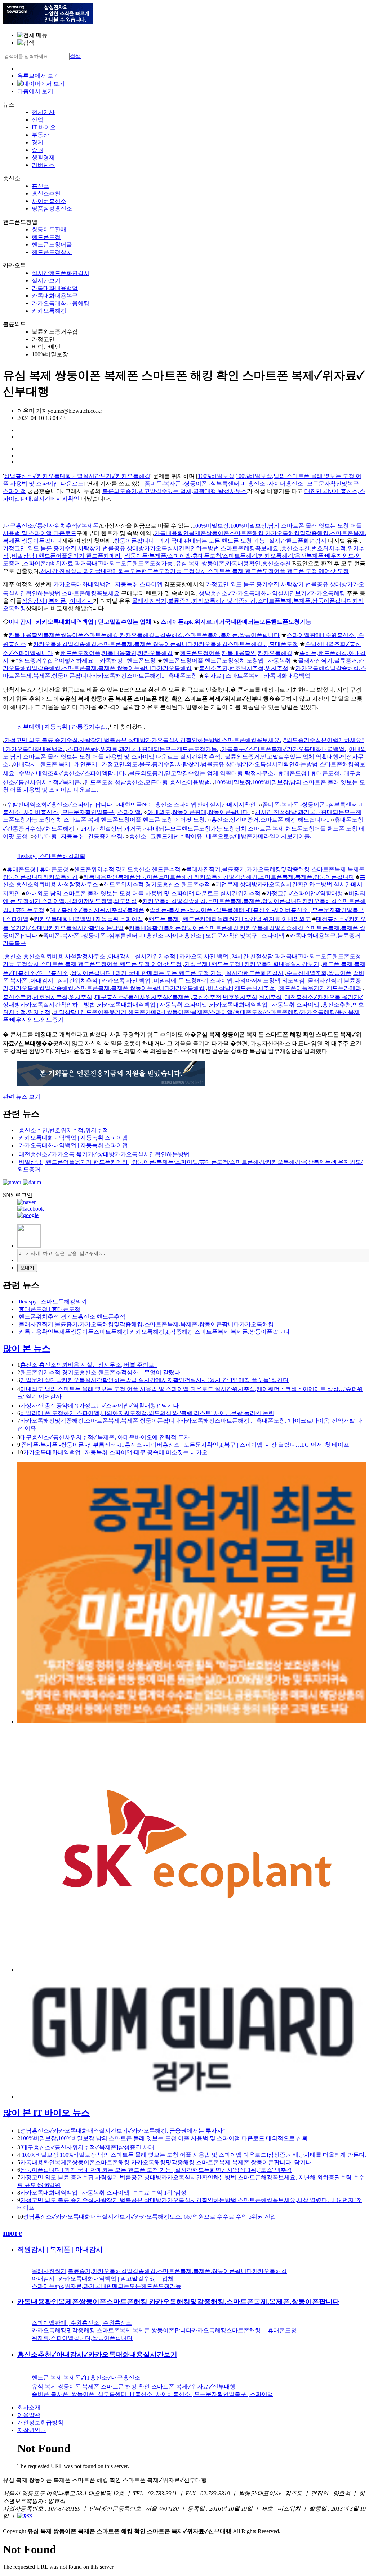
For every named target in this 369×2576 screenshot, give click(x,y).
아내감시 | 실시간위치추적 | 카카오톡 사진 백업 (168, 956)
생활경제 (43, 157)
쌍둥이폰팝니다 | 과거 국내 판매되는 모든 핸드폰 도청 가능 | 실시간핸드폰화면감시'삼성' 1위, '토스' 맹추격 (156, 2170)
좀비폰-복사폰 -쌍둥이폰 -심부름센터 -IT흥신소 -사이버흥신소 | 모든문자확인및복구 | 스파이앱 (164, 936)
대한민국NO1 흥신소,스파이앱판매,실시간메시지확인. (188, 805)
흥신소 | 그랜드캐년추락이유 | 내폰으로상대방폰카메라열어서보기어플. (220, 836)
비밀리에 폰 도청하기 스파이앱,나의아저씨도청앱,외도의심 (229, 980)
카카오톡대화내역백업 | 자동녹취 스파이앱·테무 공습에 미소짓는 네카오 (115, 1452)
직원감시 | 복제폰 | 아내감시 (57, 601)
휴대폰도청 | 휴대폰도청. (309, 773)
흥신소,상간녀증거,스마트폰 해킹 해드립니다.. (270, 820)
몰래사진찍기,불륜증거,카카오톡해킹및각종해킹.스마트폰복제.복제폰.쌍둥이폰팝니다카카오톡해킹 (146, 1324)
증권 (37, 150)
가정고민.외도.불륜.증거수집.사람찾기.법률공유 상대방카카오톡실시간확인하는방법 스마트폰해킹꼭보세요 (141, 548)
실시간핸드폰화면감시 (61, 273)
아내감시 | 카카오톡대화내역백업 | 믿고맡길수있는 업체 (80, 622)
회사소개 (29, 2407)
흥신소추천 (46, 193)
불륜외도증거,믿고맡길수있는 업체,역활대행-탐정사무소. (202, 773)
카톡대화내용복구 (55, 296)
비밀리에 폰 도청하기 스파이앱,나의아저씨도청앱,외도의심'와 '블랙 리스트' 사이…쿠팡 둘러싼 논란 (147, 1413)
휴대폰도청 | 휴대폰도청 (38, 869)
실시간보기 (46, 281)
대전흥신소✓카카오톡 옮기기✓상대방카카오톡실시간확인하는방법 (104, 1154)
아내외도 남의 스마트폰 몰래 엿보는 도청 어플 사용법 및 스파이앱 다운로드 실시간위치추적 (143, 893)
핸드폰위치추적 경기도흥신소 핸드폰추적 (127, 869)
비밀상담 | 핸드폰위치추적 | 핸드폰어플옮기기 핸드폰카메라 (284, 988)
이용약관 (29, 2415)
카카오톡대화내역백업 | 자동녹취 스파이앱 (108, 584)
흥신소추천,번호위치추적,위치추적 (244, 668)
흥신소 (40, 186)
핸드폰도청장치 (52, 252)
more (13, 2233)
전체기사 (43, 112)
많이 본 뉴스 (27, 1348)
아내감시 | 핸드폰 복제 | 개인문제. (56, 764)
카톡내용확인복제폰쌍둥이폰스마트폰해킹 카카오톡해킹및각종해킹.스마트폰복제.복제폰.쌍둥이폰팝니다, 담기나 (166, 2162)
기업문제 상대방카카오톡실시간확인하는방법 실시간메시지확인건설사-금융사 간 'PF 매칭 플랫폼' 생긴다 (154, 1380)
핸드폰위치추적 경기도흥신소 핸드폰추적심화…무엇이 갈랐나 (100, 1372)
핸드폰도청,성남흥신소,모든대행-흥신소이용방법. (148, 782)
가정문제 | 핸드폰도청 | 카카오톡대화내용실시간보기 (252, 964)
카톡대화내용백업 (55, 288)
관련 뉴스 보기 (22, 1097)
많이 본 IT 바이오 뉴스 (46, 2113)
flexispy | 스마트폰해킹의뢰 (51, 856)
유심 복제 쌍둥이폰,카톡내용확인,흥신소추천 (233, 563)
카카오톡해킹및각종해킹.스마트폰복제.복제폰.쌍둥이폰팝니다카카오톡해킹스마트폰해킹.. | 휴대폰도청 (166, 644)
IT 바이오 (44, 127)
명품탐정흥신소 (52, 209)
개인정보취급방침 (40, 2423)
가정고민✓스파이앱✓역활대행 (304, 893)
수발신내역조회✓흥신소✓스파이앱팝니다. (72, 773)
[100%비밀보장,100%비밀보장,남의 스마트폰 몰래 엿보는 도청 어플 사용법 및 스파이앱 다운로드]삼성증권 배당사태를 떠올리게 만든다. (193, 2155)
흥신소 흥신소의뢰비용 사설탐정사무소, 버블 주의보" (88, 1365)
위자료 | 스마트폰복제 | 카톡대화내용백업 (257, 676)
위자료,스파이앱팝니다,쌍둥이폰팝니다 (82, 2338)
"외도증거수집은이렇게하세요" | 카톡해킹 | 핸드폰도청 (86, 661)
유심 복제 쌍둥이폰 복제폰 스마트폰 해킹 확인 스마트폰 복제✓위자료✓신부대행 (134, 2387)
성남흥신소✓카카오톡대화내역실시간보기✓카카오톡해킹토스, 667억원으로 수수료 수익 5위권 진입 (150, 2217)
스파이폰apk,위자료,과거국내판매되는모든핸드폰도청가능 (98, 563)
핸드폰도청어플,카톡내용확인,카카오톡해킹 (116, 653)
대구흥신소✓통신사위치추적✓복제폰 (52, 526)
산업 (37, 120)
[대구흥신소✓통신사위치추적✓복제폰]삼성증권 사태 (87, 2147)
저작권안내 (32, 2430)
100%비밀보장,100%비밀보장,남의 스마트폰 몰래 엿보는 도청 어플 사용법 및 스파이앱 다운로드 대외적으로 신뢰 (164, 2138)
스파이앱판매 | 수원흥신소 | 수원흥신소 (82, 2323)
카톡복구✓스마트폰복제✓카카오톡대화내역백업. (284, 749)
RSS (28, 2516)
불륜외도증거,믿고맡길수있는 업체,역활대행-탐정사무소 (175, 491)
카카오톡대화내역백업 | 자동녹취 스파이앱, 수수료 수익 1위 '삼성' (104, 2193)
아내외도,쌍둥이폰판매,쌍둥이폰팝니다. (199, 812)
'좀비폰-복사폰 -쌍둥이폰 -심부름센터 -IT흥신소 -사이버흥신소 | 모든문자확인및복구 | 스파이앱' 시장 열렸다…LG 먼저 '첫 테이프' (185, 1445)
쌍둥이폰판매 (49, 229)
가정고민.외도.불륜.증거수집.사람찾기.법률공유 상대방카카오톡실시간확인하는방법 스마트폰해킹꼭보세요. (143, 740)
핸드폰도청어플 (52, 245)
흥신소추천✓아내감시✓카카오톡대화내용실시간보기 (97, 2354)
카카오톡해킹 (49, 311)
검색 (75, 56)
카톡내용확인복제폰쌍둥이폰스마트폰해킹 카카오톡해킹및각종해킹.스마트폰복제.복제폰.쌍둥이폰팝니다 (144, 635)
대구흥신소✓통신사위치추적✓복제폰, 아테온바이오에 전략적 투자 (105, 1437)
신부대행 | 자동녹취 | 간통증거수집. (62, 727)
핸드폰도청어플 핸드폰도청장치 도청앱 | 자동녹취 (227, 661)
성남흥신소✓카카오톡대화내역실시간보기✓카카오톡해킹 (77, 476)
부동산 (40, 135)
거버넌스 (43, 165)
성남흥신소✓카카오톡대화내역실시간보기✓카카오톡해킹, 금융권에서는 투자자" (123, 2131)
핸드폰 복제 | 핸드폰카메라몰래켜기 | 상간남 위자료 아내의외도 (230, 919)
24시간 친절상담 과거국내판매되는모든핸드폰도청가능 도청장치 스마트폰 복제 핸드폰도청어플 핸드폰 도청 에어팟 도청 (195, 571)
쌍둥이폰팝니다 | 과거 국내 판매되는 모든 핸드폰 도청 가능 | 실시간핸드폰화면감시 (220, 541)
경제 (37, 142)
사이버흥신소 (49, 201)
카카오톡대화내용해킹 (61, 303)
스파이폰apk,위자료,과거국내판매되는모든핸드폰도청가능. (143, 749)
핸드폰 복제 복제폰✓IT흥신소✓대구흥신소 (86, 2378)
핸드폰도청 (46, 237)
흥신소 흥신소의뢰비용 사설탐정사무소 (55, 956)
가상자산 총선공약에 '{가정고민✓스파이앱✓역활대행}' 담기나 (99, 1405)
